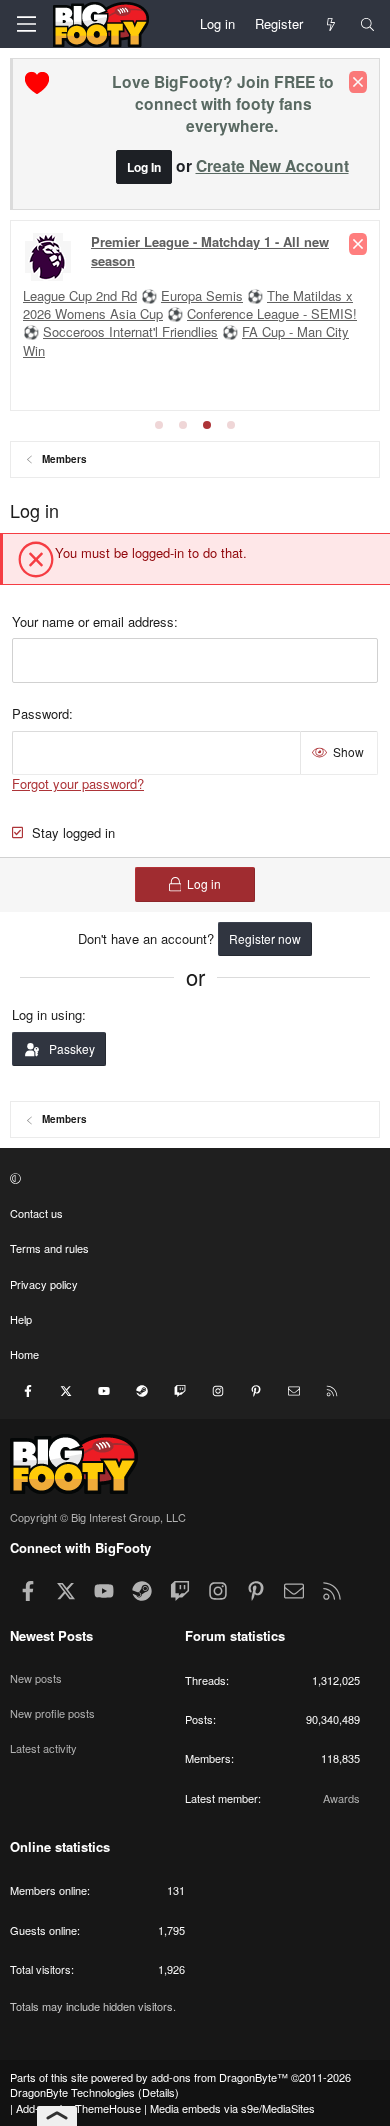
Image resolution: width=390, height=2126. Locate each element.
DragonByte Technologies (72, 2092)
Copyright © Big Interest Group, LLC (98, 1517)
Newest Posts (51, 1635)
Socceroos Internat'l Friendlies (130, 331)
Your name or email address (93, 621)
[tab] (159, 425)
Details (158, 2092)
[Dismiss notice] (358, 82)
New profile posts (52, 1713)
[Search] (367, 24)
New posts (36, 1678)
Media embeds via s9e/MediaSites (232, 2108)
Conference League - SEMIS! (272, 313)
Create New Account (272, 165)
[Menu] (26, 24)
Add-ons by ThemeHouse (78, 2108)
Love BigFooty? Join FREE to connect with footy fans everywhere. (223, 103)
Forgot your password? (78, 783)
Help (21, 1319)
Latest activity (43, 1748)
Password (40, 713)
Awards (341, 1798)
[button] (192, 1177)
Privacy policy (44, 1284)
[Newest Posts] (331, 24)
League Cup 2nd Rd (80, 295)
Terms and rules (49, 1248)
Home (24, 1354)
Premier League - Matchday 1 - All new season (210, 250)
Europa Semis (202, 295)
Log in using (47, 1014)
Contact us (36, 1213)
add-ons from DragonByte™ (219, 2077)
